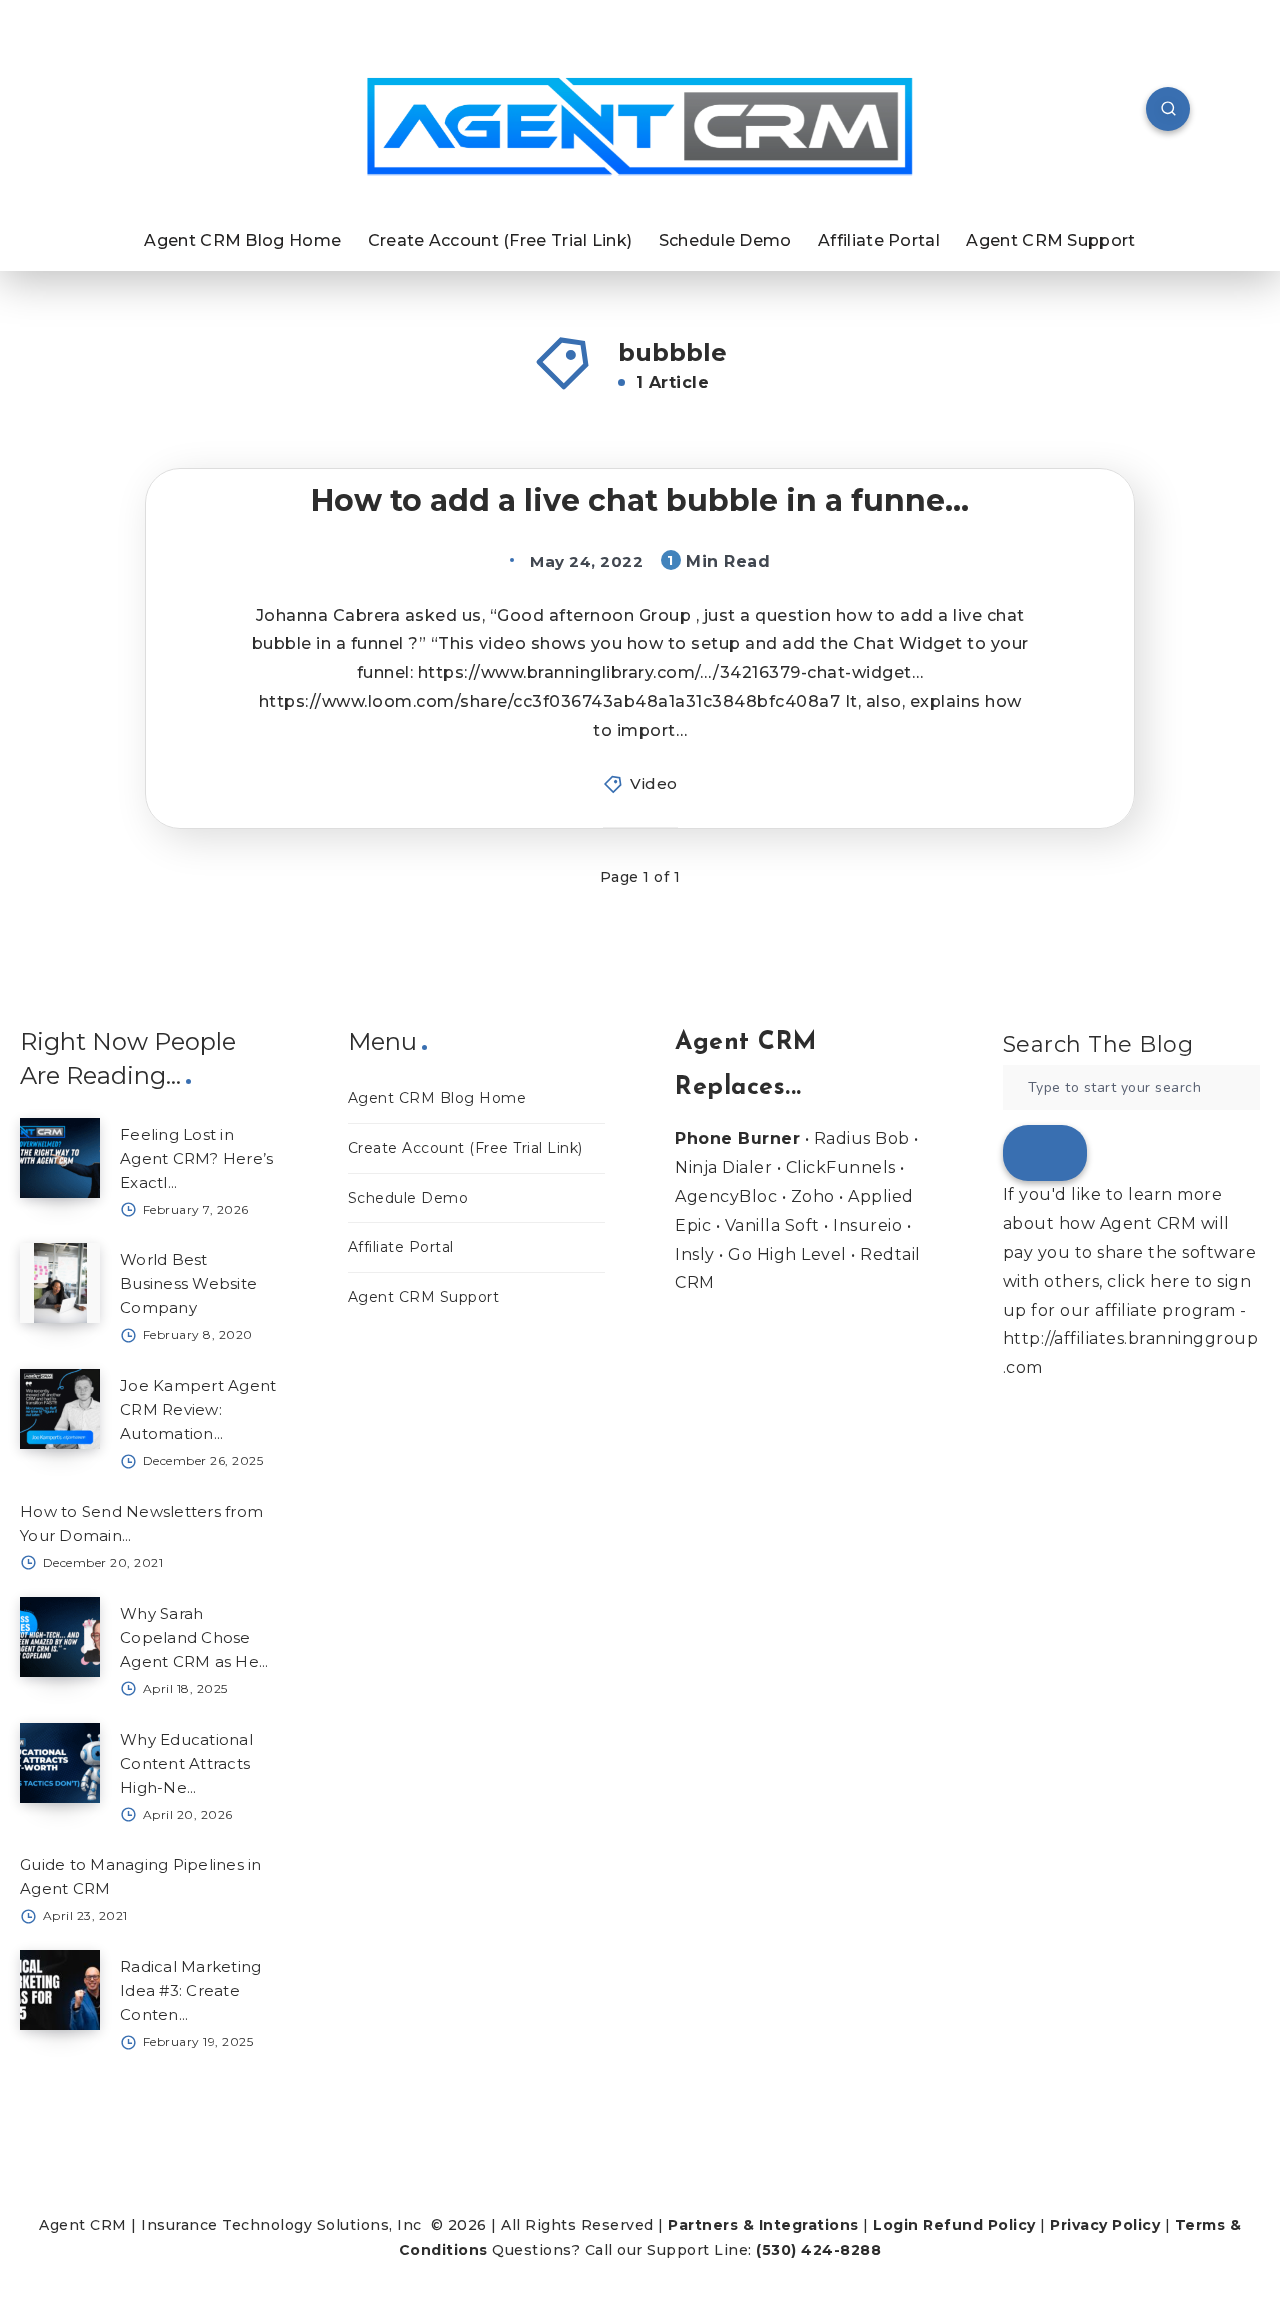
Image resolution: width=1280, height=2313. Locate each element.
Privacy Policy (1105, 2225)
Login (896, 2225)
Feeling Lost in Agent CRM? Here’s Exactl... (196, 1158)
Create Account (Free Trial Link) (500, 240)
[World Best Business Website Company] (60, 1283)
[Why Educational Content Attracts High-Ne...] (60, 1763)
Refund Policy (979, 2225)
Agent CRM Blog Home (242, 240)
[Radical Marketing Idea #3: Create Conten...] (60, 1990)
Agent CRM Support (1050, 240)
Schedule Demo (725, 240)
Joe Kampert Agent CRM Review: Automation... (198, 1409)
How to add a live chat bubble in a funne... (640, 500)
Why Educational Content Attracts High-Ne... (186, 1763)
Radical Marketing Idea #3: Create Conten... (190, 1990)
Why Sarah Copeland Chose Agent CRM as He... (194, 1637)
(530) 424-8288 (818, 2250)
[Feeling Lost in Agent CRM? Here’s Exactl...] (60, 1158)
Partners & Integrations (763, 2225)
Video (654, 783)
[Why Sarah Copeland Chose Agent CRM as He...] (60, 1637)
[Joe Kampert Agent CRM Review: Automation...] (60, 1409)
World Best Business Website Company (188, 1283)
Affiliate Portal (879, 240)
